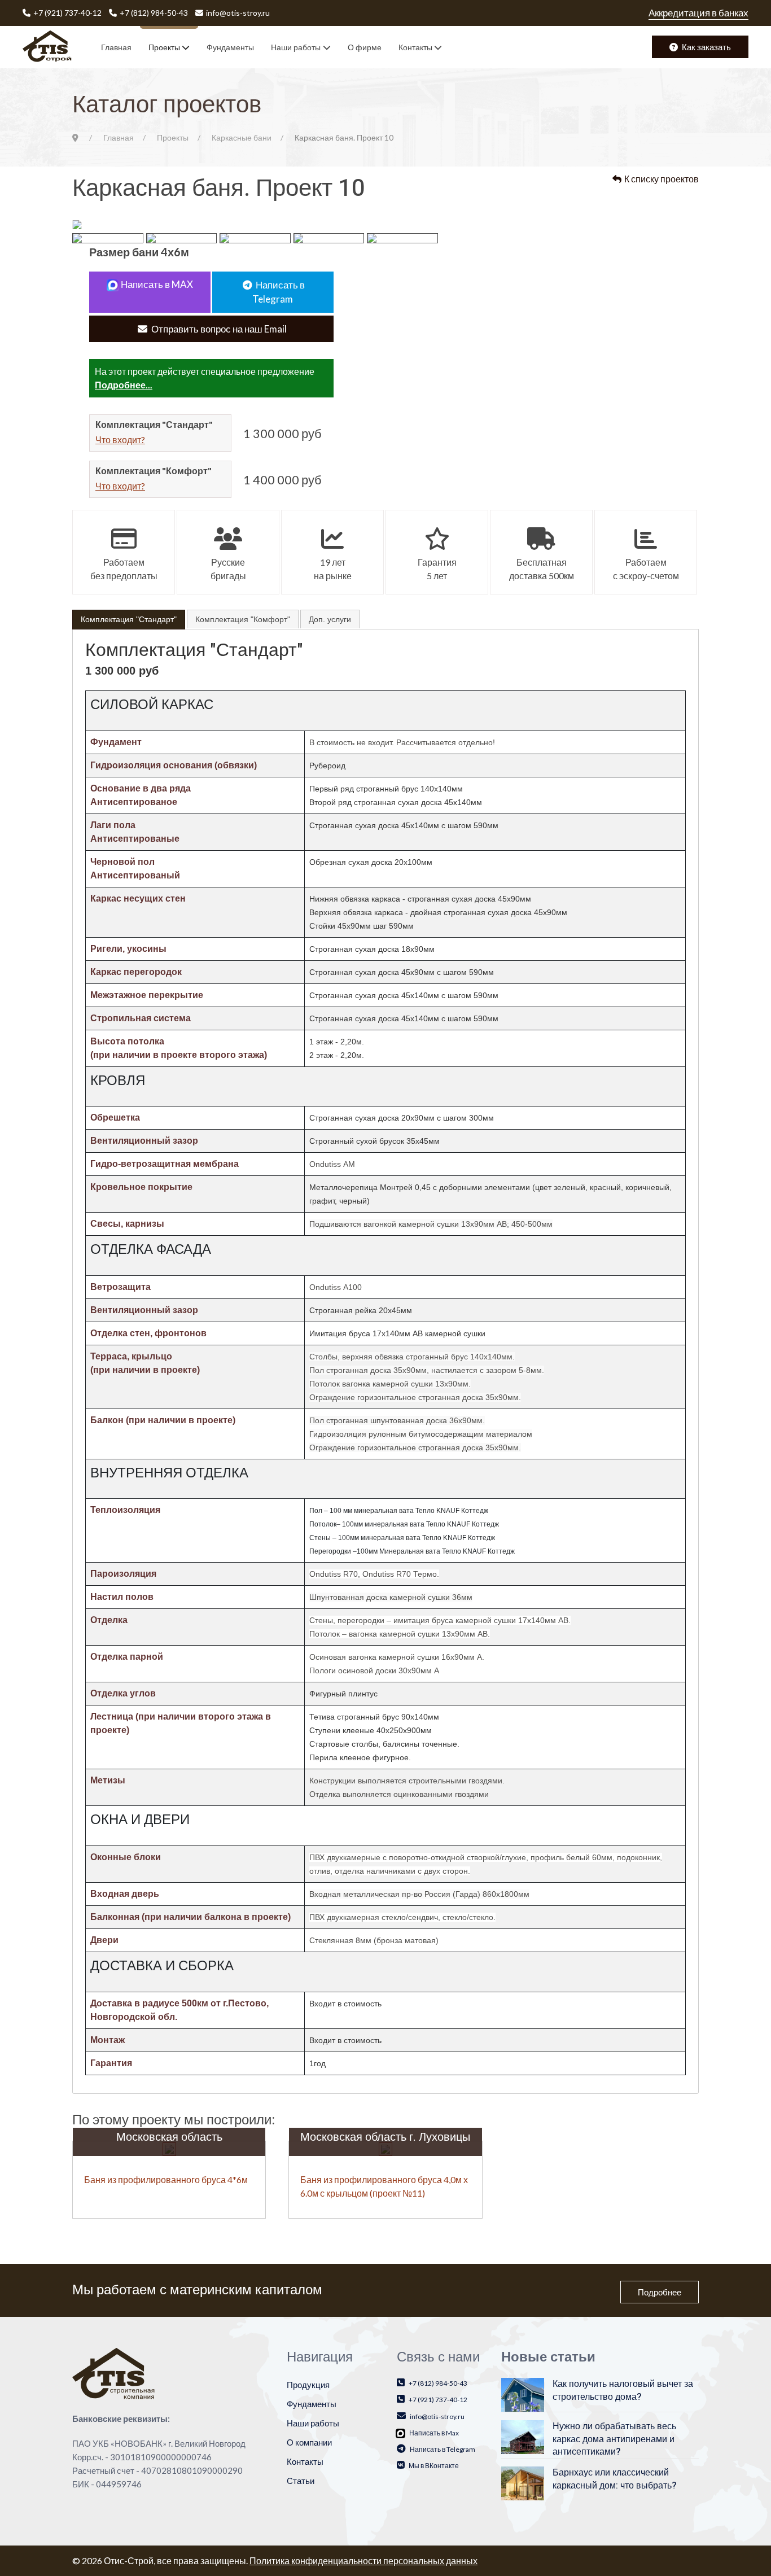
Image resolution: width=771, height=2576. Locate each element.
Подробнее (660, 2292)
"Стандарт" (129, 619)
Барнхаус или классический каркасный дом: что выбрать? (614, 2479)
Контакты (415, 47)
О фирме (365, 47)
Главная (116, 47)
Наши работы (296, 47)
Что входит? (120, 439)
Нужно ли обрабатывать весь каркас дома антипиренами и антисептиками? (614, 2439)
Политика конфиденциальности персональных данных (363, 2560)
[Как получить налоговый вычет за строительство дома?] (523, 2394)
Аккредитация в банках (698, 13)
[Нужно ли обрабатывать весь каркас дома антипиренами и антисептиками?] (523, 2436)
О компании (309, 2442)
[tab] (129, 620)
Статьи (301, 2481)
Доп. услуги (330, 619)
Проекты (164, 47)
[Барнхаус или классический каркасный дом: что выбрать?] (523, 2482)
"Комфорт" (243, 619)
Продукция (308, 2385)
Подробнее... (124, 385)
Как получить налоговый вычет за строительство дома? (623, 2390)
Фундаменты (230, 47)
